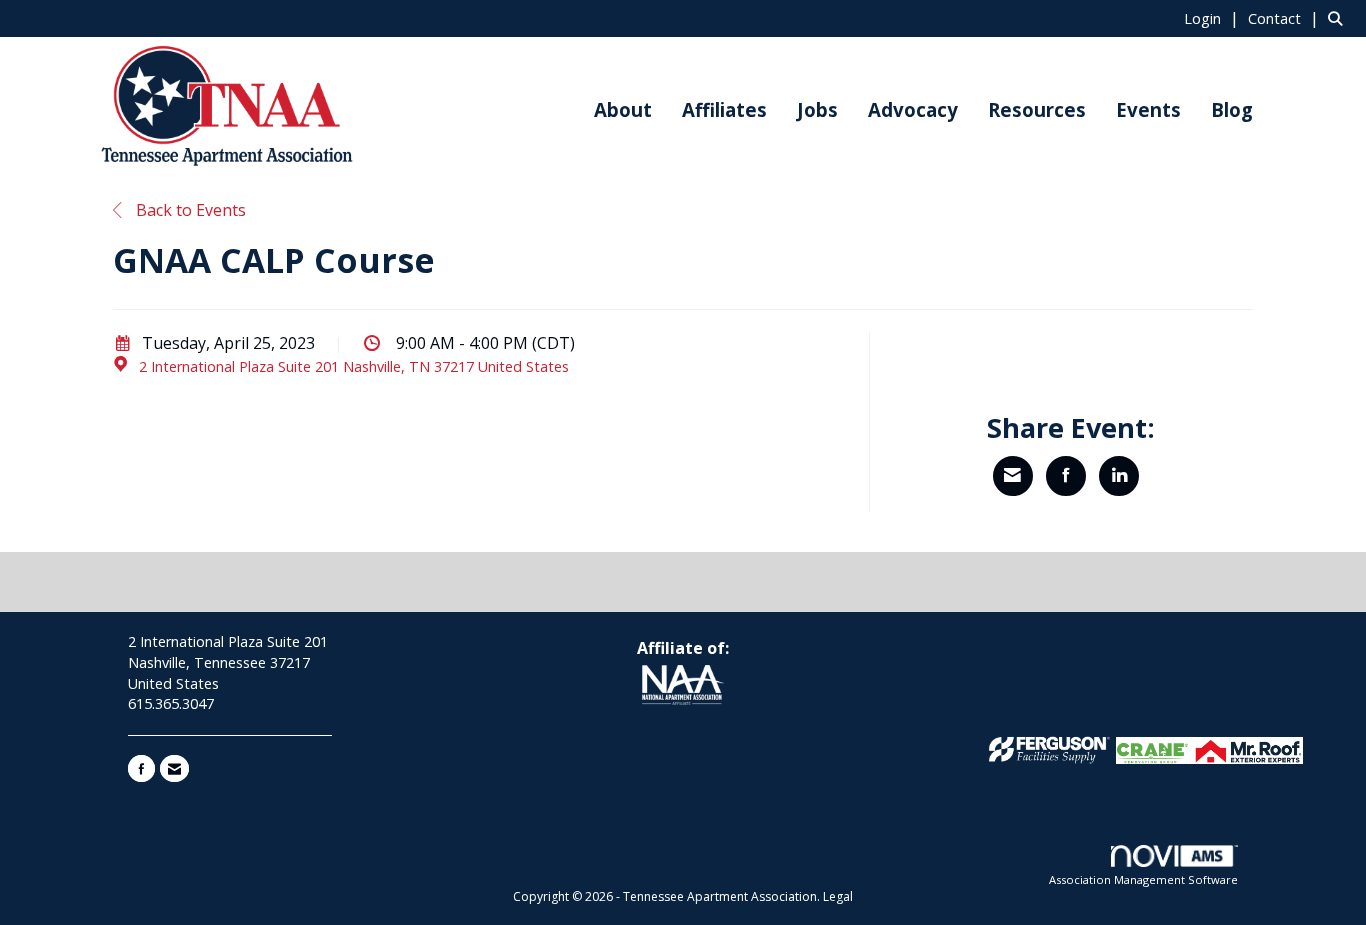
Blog (1232, 109)
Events (1148, 109)
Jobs (817, 109)
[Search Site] (1339, 18)
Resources (1037, 109)
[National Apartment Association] (682, 686)
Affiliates (724, 109)
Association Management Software (1143, 879)
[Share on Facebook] (1066, 476)
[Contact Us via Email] (174, 768)
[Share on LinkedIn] (1119, 476)
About (623, 109)
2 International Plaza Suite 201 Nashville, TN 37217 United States (354, 366)
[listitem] (1214, 18)
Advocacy (913, 109)
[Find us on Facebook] (141, 768)
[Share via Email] (1013, 476)
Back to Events (189, 210)
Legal (838, 896)
